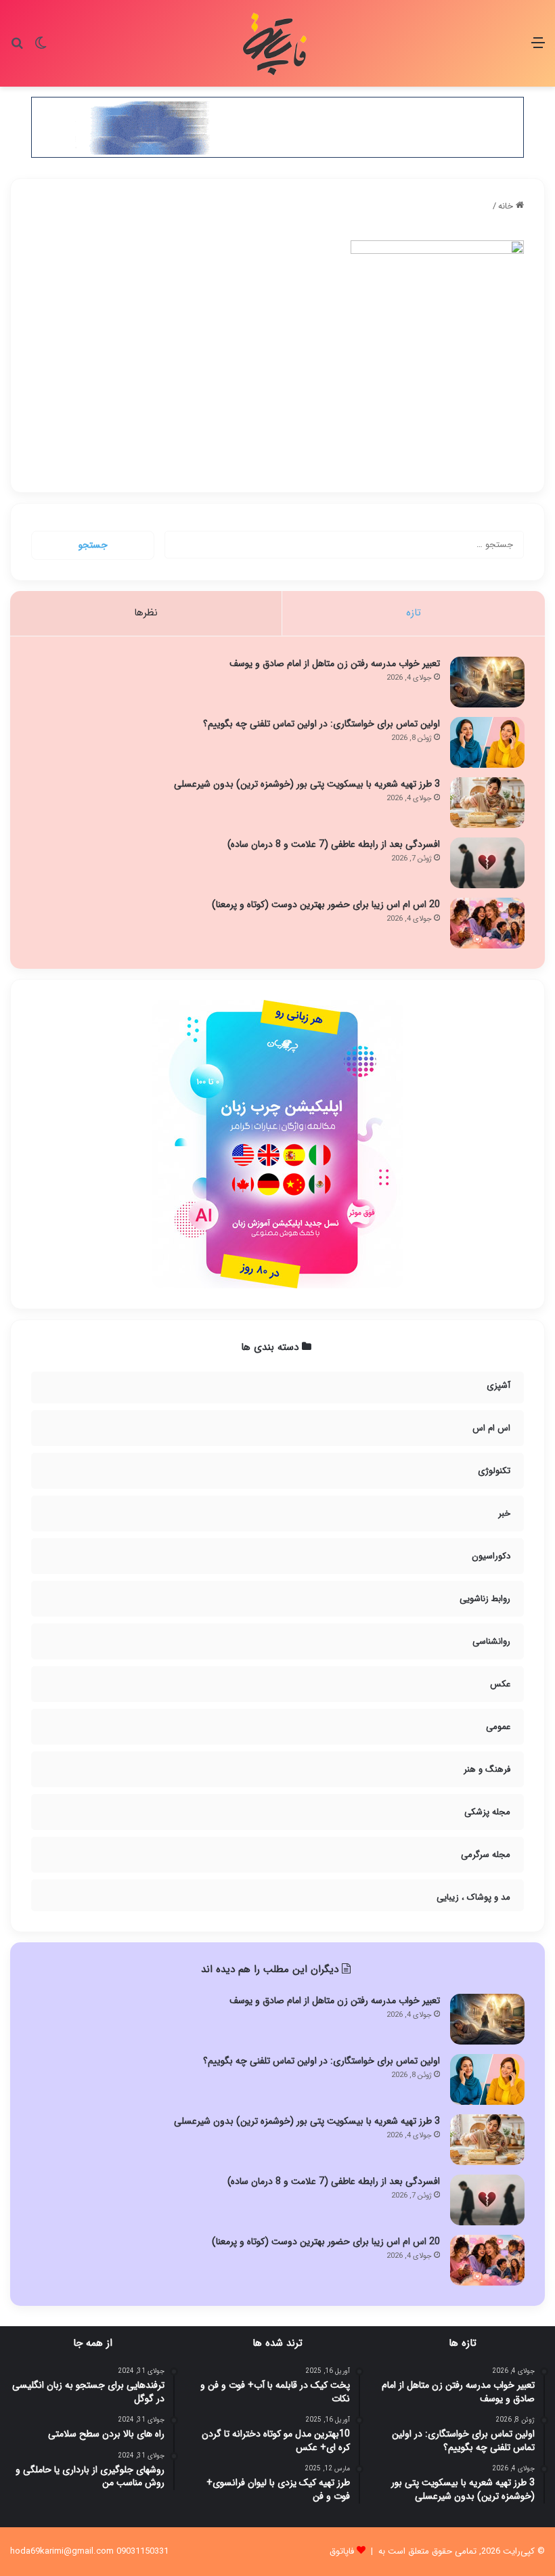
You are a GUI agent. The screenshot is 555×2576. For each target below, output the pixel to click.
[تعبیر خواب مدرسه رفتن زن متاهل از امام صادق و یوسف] (487, 682)
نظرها (146, 613)
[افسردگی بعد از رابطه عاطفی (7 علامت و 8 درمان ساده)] (487, 863)
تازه (414, 613)
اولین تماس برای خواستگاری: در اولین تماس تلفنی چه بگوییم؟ (321, 724)
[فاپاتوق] (277, 43)
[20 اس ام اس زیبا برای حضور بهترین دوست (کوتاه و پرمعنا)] (487, 923)
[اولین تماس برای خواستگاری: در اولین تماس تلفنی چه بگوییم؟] (487, 742)
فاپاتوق (342, 2551)
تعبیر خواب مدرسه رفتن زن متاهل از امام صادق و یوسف (335, 663)
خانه (507, 206)
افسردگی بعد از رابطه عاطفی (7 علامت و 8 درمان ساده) (334, 844)
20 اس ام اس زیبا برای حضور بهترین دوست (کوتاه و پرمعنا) (326, 904)
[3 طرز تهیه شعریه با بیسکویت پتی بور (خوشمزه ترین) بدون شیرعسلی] (487, 803)
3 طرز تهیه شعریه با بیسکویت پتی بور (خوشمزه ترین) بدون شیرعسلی (307, 784)
